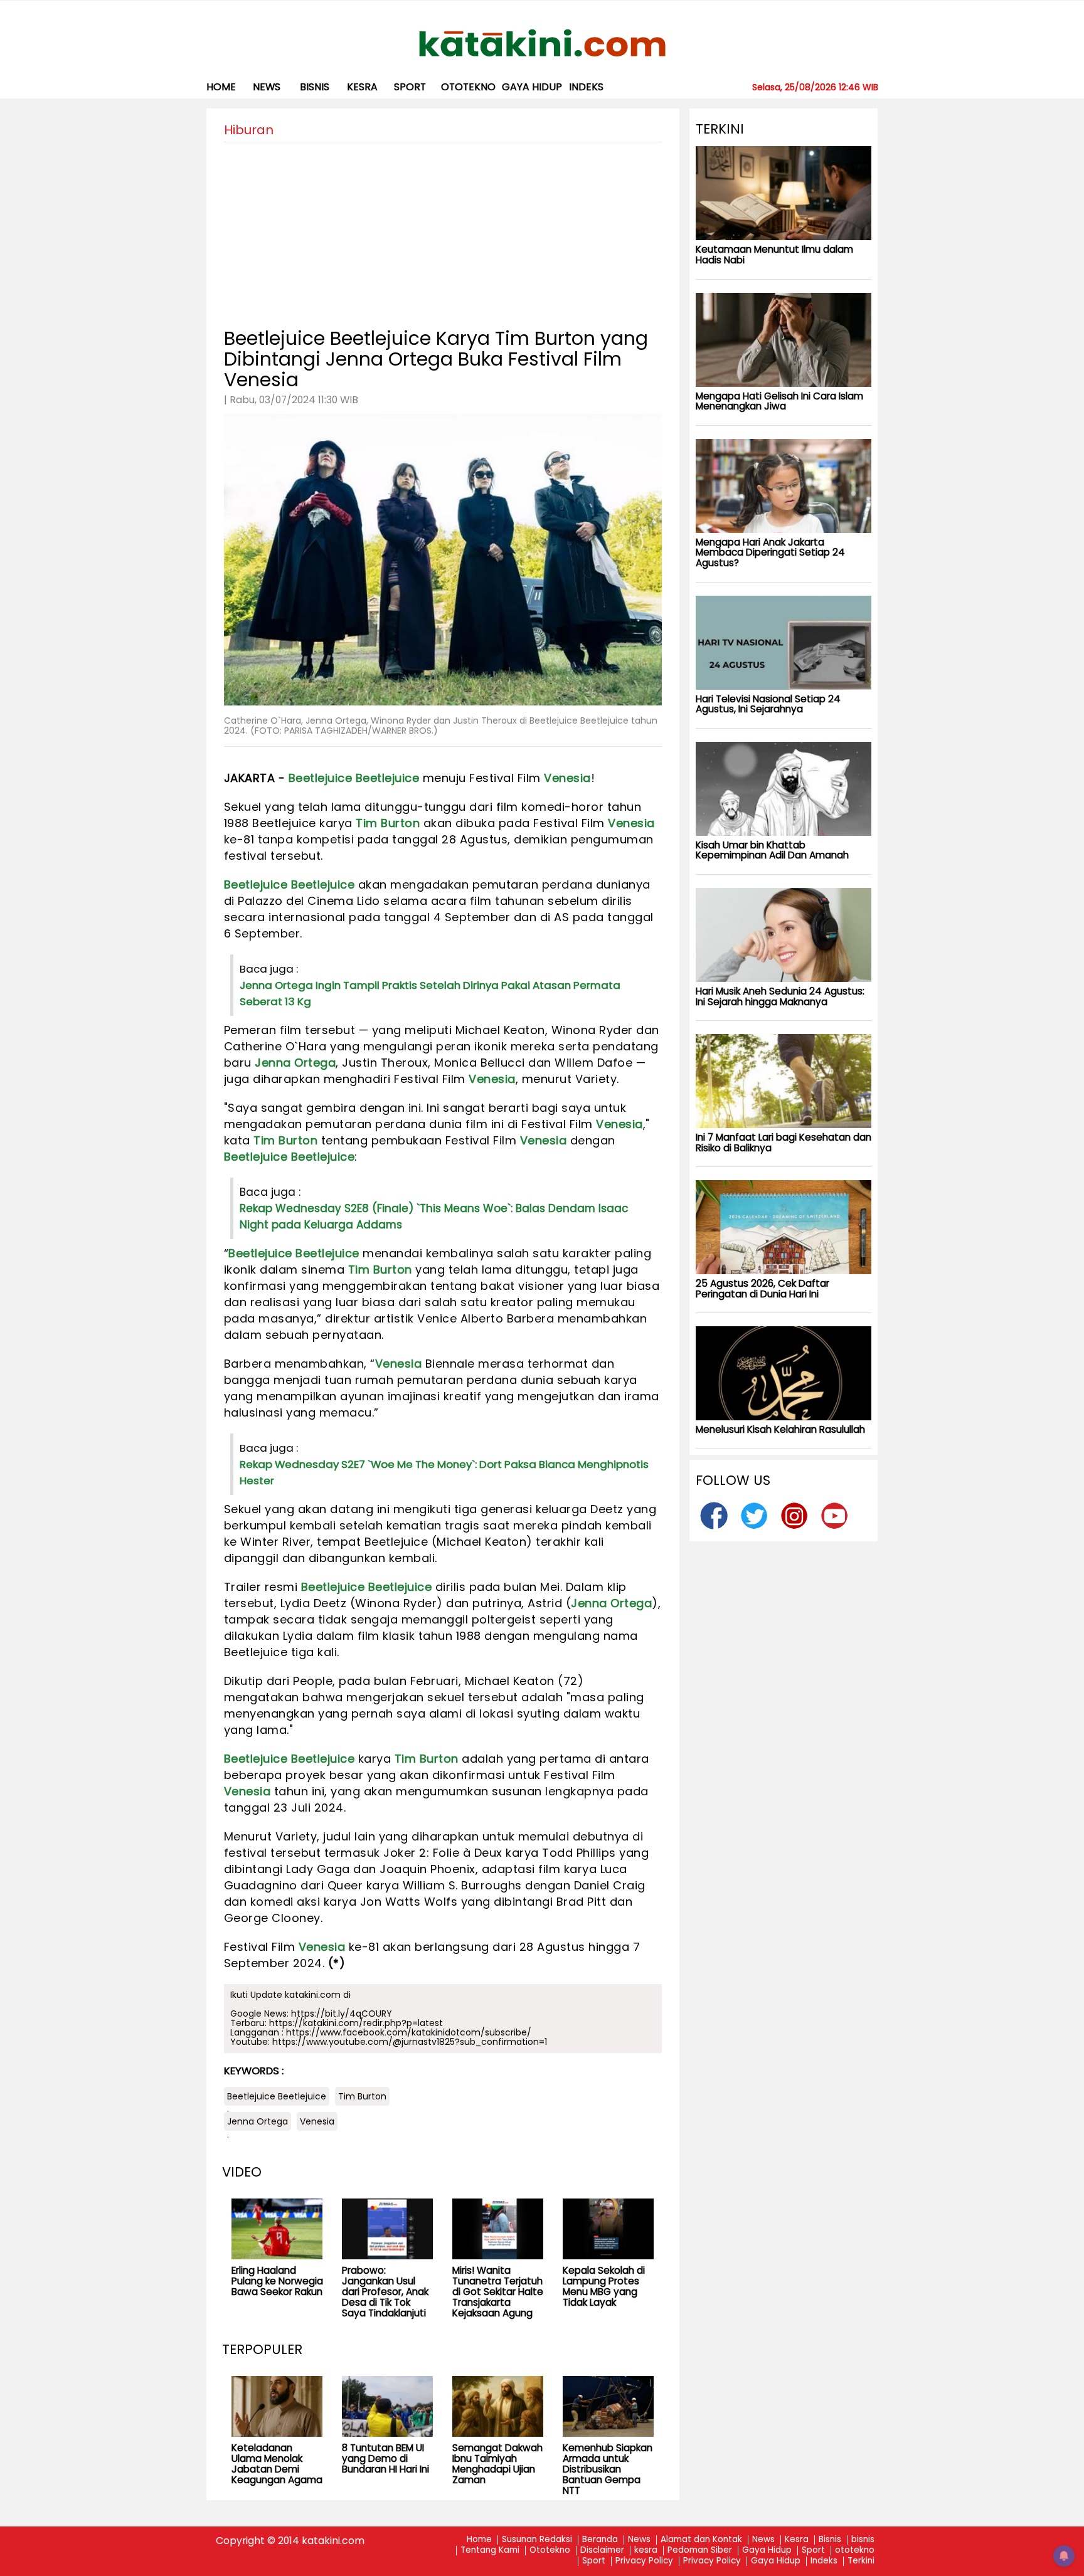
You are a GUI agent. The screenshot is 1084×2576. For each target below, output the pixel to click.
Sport (410, 87)
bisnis (315, 87)
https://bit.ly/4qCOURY (342, 2014)
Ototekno (550, 2551)
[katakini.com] (542, 43)
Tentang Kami (490, 2551)
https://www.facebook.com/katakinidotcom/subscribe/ (409, 2032)
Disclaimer (602, 2551)
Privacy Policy (644, 2561)
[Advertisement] (443, 230)
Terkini (861, 2561)
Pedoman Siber (700, 2551)
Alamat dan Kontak (701, 2540)
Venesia (567, 778)
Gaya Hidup (532, 87)
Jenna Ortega (295, 1063)
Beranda (600, 2540)
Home (221, 87)
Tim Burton (388, 823)
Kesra (797, 2540)
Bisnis (830, 2540)
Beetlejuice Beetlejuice (354, 778)
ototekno (468, 87)
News (267, 87)
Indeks (586, 87)
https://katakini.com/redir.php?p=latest (356, 2023)
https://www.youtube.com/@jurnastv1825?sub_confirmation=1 (410, 2042)
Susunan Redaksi (537, 2540)
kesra (362, 87)
